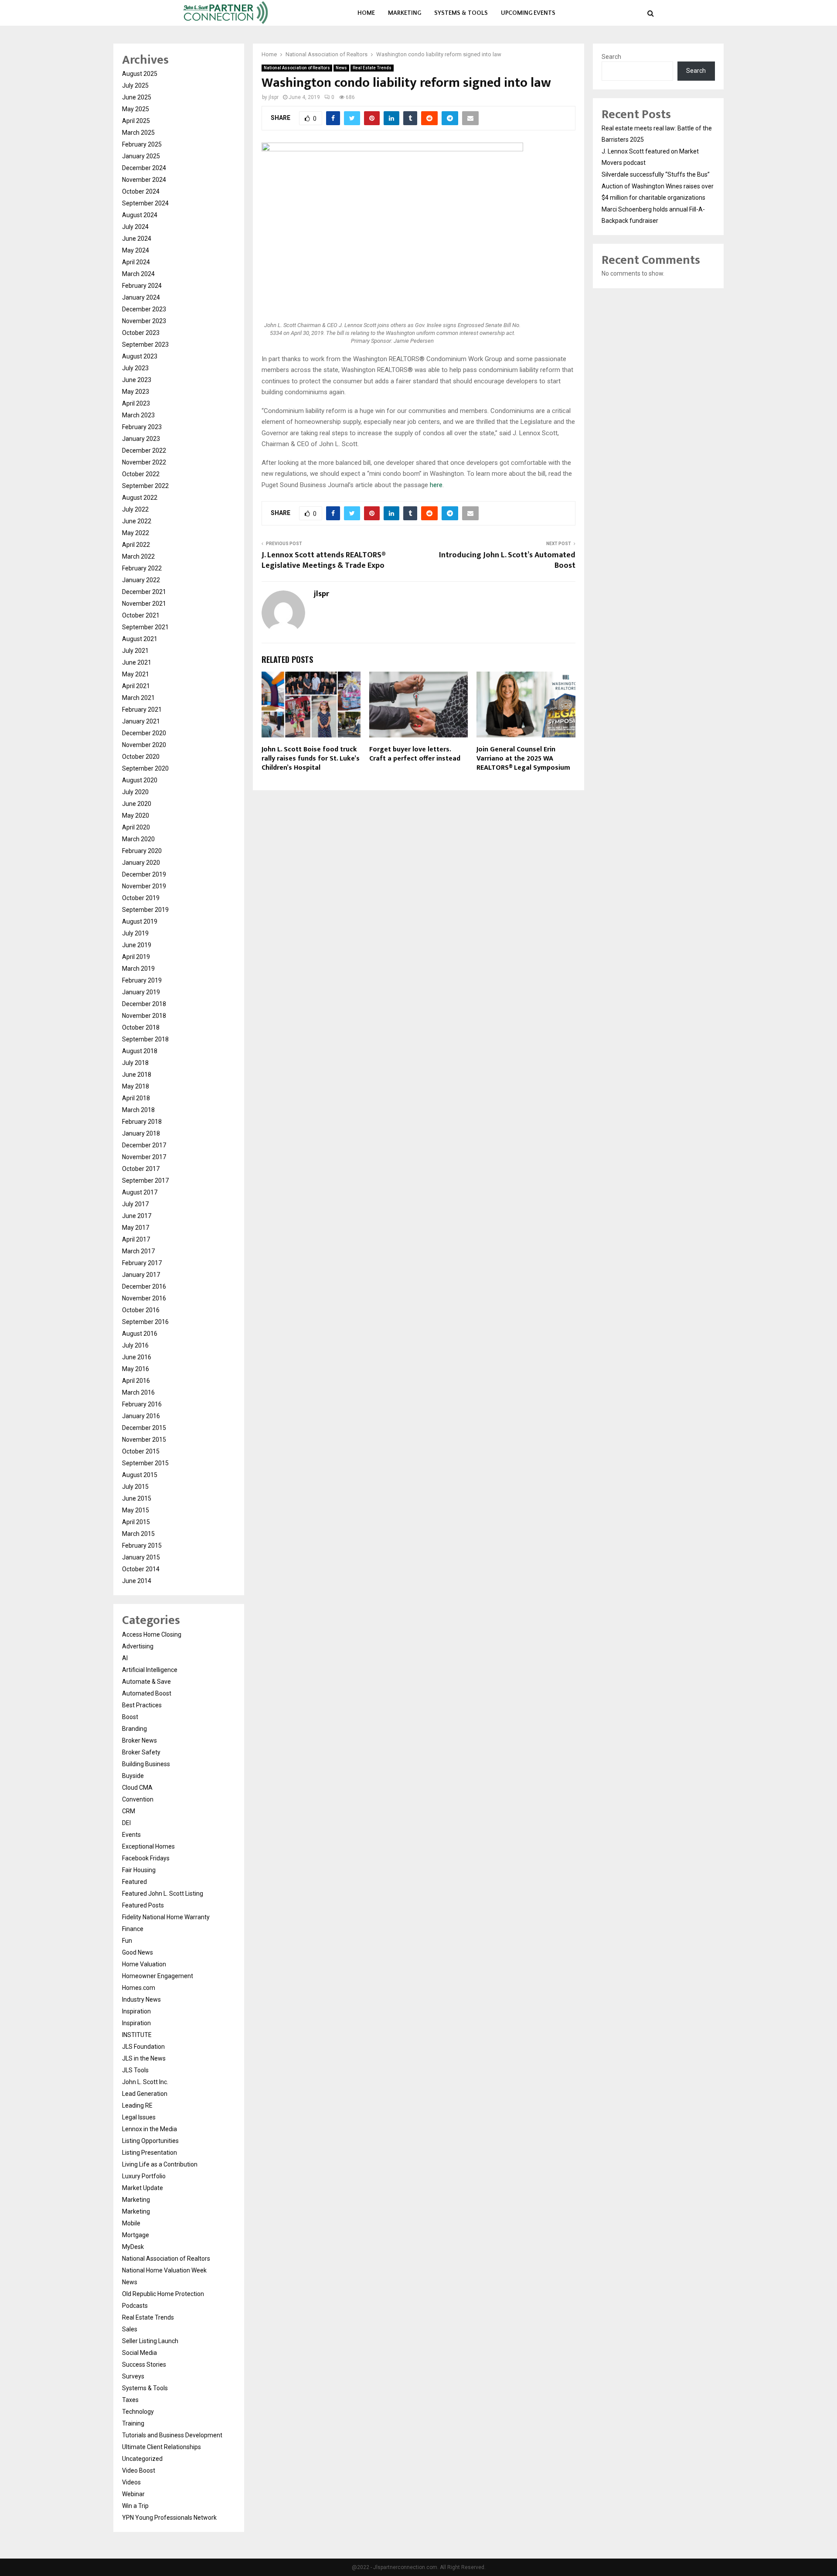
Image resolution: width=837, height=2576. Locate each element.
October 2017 (141, 1169)
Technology (138, 2412)
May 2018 (136, 1086)
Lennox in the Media (150, 2129)
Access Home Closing (152, 1634)
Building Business (146, 1764)
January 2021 (141, 721)
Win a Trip (135, 2506)
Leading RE (137, 2105)
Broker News (139, 1740)
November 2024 (144, 180)
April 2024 (136, 262)
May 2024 (136, 250)
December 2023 (144, 309)
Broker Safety (141, 1752)
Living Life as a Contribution (160, 2164)
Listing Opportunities (150, 2141)
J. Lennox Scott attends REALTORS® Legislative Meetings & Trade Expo (323, 560)
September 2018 (145, 1039)
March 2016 (138, 1392)
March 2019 (138, 969)
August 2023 (140, 356)
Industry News (141, 1999)
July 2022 (135, 509)
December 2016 (144, 1286)
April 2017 (136, 1239)
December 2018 (144, 1004)
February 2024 (142, 286)
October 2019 (141, 898)
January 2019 (141, 992)
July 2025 (135, 85)
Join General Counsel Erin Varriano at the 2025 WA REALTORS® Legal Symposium (523, 759)
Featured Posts (143, 1905)
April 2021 (136, 686)
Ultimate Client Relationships (162, 2447)
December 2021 (144, 592)
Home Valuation (144, 1964)
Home (366, 13)
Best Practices (142, 1705)
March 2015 (138, 1534)
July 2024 (135, 227)
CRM (129, 1811)
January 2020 (141, 863)
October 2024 (141, 191)
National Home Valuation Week (164, 2270)
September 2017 (145, 1181)
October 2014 (141, 1569)
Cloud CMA (137, 1788)
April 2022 (136, 545)
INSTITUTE (137, 2035)
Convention (138, 1799)
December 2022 (144, 450)
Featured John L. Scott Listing (163, 1894)
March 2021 (138, 698)
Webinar (133, 2494)
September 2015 (145, 1463)
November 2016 (144, 1298)
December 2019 (144, 874)
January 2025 (141, 156)
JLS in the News (144, 2058)
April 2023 (136, 403)
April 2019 (136, 957)
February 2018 (142, 1122)
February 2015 (142, 1546)
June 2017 (137, 1216)
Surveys (133, 2376)
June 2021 (137, 662)
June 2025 (137, 97)
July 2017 (135, 1204)
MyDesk (133, 2247)
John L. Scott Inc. (145, 2082)
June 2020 (137, 804)
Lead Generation (145, 2094)
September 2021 (145, 627)
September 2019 (145, 910)
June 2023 (137, 380)
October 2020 (141, 757)
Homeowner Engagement (158, 1976)
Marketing (405, 13)
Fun (127, 1941)
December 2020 (144, 733)
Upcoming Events (528, 13)
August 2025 (140, 74)
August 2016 (140, 1334)
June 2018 (137, 1075)
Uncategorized (142, 2459)
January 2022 (141, 580)
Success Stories (144, 2364)
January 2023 (141, 439)
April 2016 (136, 1381)
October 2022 (141, 474)
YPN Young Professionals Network (169, 2518)
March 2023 (138, 415)
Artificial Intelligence (150, 1670)
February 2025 (142, 144)
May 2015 (136, 1510)
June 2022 (137, 521)
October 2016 (141, 1310)
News (341, 68)
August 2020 (140, 780)
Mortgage (136, 2235)
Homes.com (139, 1988)
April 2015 (136, 1522)
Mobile (131, 2223)
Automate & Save (146, 1682)
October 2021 (141, 615)
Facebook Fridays (146, 1858)
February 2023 (142, 427)
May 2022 (136, 533)
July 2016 (135, 1345)
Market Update (143, 2188)
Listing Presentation (150, 2153)
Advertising (138, 1646)
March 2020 (138, 839)
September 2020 (145, 768)
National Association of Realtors (297, 68)
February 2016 (142, 1404)
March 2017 (138, 1251)
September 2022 (145, 486)
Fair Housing (139, 1870)
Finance (133, 1929)
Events (131, 1835)
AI (125, 1658)
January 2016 (141, 1416)
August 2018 (140, 1051)
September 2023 (145, 345)
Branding (134, 1729)
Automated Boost (147, 1693)
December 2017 (144, 1145)
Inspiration (136, 2011)
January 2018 (141, 1133)
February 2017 (142, 1263)
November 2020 (144, 745)
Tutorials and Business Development (172, 2435)
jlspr (274, 97)
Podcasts (135, 2306)
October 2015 (141, 1451)
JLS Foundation (143, 2047)
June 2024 (137, 239)
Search (611, 57)
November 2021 (144, 604)
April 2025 (136, 121)
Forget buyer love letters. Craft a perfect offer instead (415, 754)
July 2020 (135, 792)
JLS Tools (135, 2070)
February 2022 (142, 568)
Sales (130, 2329)
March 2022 (138, 556)
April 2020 (136, 827)
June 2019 (137, 945)
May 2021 (136, 674)
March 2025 (138, 133)
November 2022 (144, 462)
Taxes (130, 2400)
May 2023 (136, 392)
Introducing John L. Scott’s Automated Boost (507, 560)
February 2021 (142, 710)
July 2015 (135, 1487)
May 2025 (136, 109)
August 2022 (140, 498)
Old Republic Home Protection (163, 2294)
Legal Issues (139, 2117)
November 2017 (144, 1157)
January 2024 (141, 297)
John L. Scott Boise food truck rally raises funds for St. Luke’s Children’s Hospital (311, 759)
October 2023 (141, 333)
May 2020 (136, 815)
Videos (131, 2482)
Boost (130, 1717)
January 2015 (141, 1557)
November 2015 (144, 1440)
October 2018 (141, 1027)
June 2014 (137, 1581)
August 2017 (140, 1192)
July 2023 (135, 368)
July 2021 (135, 651)
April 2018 (136, 1098)
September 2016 (145, 1322)
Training (133, 2423)
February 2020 (142, 851)
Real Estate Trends (372, 68)
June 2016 (137, 1357)
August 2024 (140, 215)
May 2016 (136, 1369)
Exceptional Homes (148, 1846)
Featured (134, 1882)
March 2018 (138, 1110)
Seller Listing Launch (150, 2341)
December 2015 (144, 1428)
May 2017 (136, 1228)
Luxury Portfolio (144, 2176)
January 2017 (141, 1275)
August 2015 (140, 1475)
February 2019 (142, 980)
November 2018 (144, 1016)
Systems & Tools (461, 13)
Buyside (133, 1776)
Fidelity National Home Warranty (166, 1917)
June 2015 (137, 1498)
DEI (126, 1823)
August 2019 (140, 921)
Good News (138, 1952)
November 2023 (144, 321)
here (436, 485)
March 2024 (138, 274)
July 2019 (135, 933)
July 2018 (135, 1063)
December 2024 (144, 168)
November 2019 (144, 886)
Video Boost (139, 2470)
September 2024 (145, 203)
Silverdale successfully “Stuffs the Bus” (656, 174)
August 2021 (140, 639)
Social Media (139, 2353)
